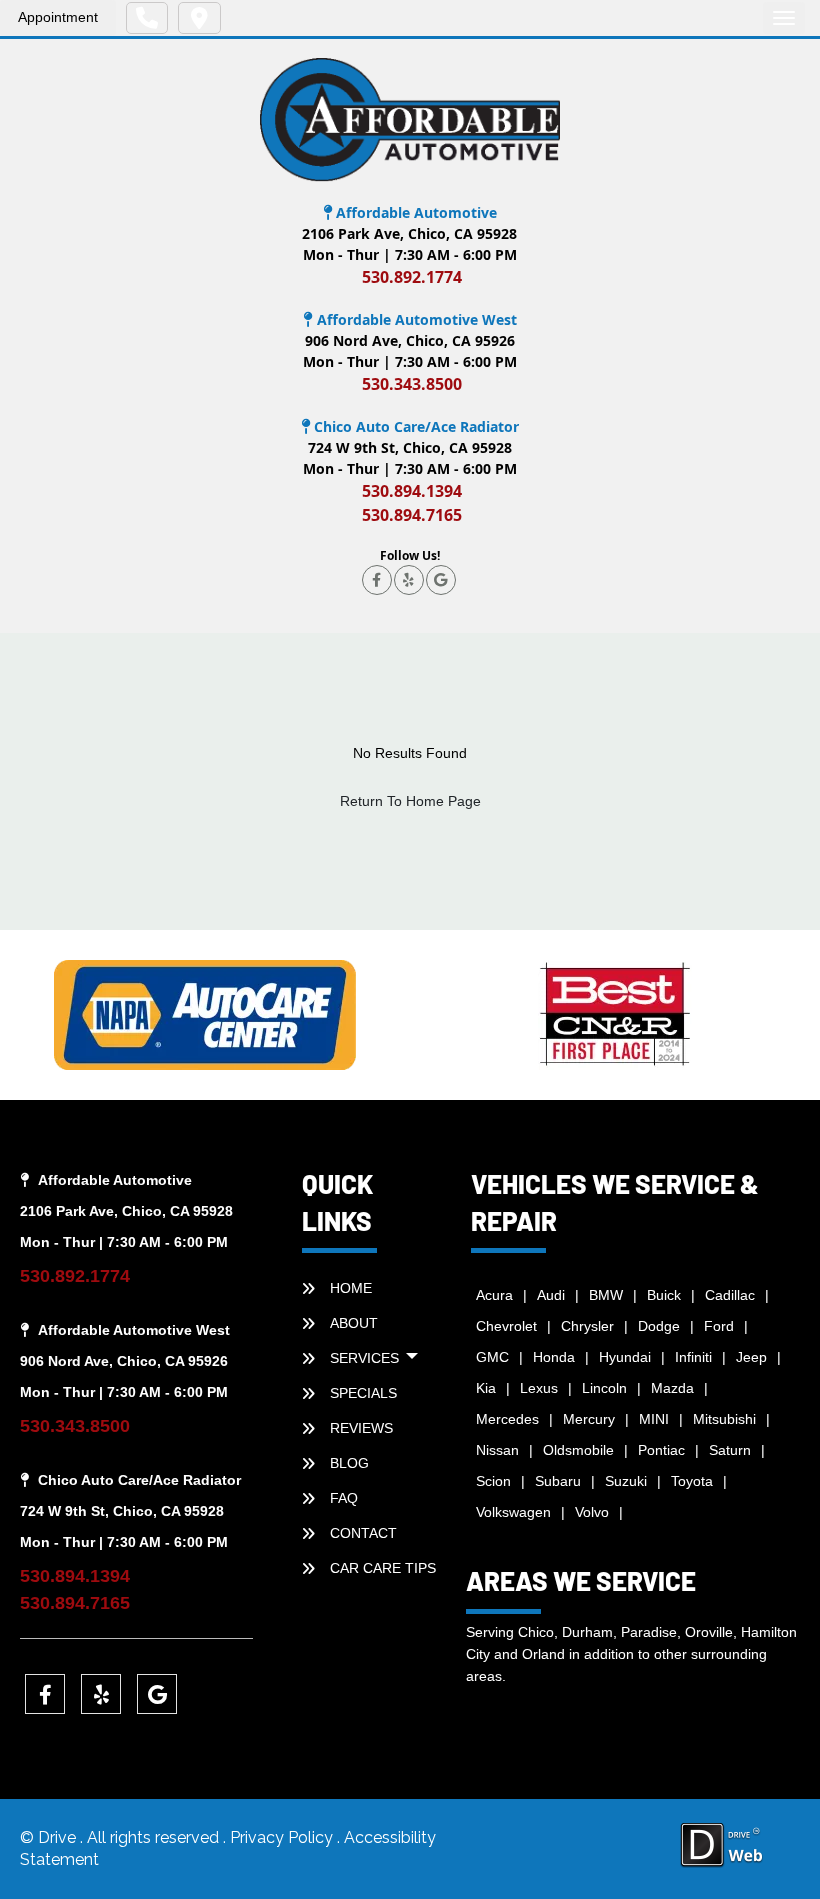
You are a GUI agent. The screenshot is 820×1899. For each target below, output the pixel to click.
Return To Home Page (410, 801)
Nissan (497, 1450)
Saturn (730, 1450)
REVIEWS (361, 1428)
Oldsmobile (578, 1450)
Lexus (539, 1388)
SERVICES (366, 1358)
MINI (654, 1419)
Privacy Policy (283, 1837)
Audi (551, 1295)
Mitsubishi (724, 1419)
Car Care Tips (383, 1568)
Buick (664, 1295)
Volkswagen (513, 1512)
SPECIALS (363, 1393)
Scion (493, 1481)
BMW (606, 1295)
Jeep (751, 1357)
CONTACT (363, 1533)
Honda (554, 1357)
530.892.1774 (412, 277)
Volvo (592, 1512)
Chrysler (587, 1326)
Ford (719, 1326)
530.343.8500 (412, 384)
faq (344, 1498)
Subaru (558, 1481)
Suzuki (626, 1481)
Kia (486, 1388)
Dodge (659, 1326)
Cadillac (730, 1295)
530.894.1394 (412, 491)
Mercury (589, 1419)
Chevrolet (506, 1326)
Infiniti (693, 1357)
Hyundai (625, 1357)
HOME (351, 1288)
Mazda (672, 1388)
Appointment (58, 17)
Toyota (692, 1481)
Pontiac (661, 1450)
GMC (492, 1357)
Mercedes (507, 1419)
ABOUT (354, 1323)
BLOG (349, 1463)
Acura (494, 1295)
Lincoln (604, 1388)
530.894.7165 (412, 515)
